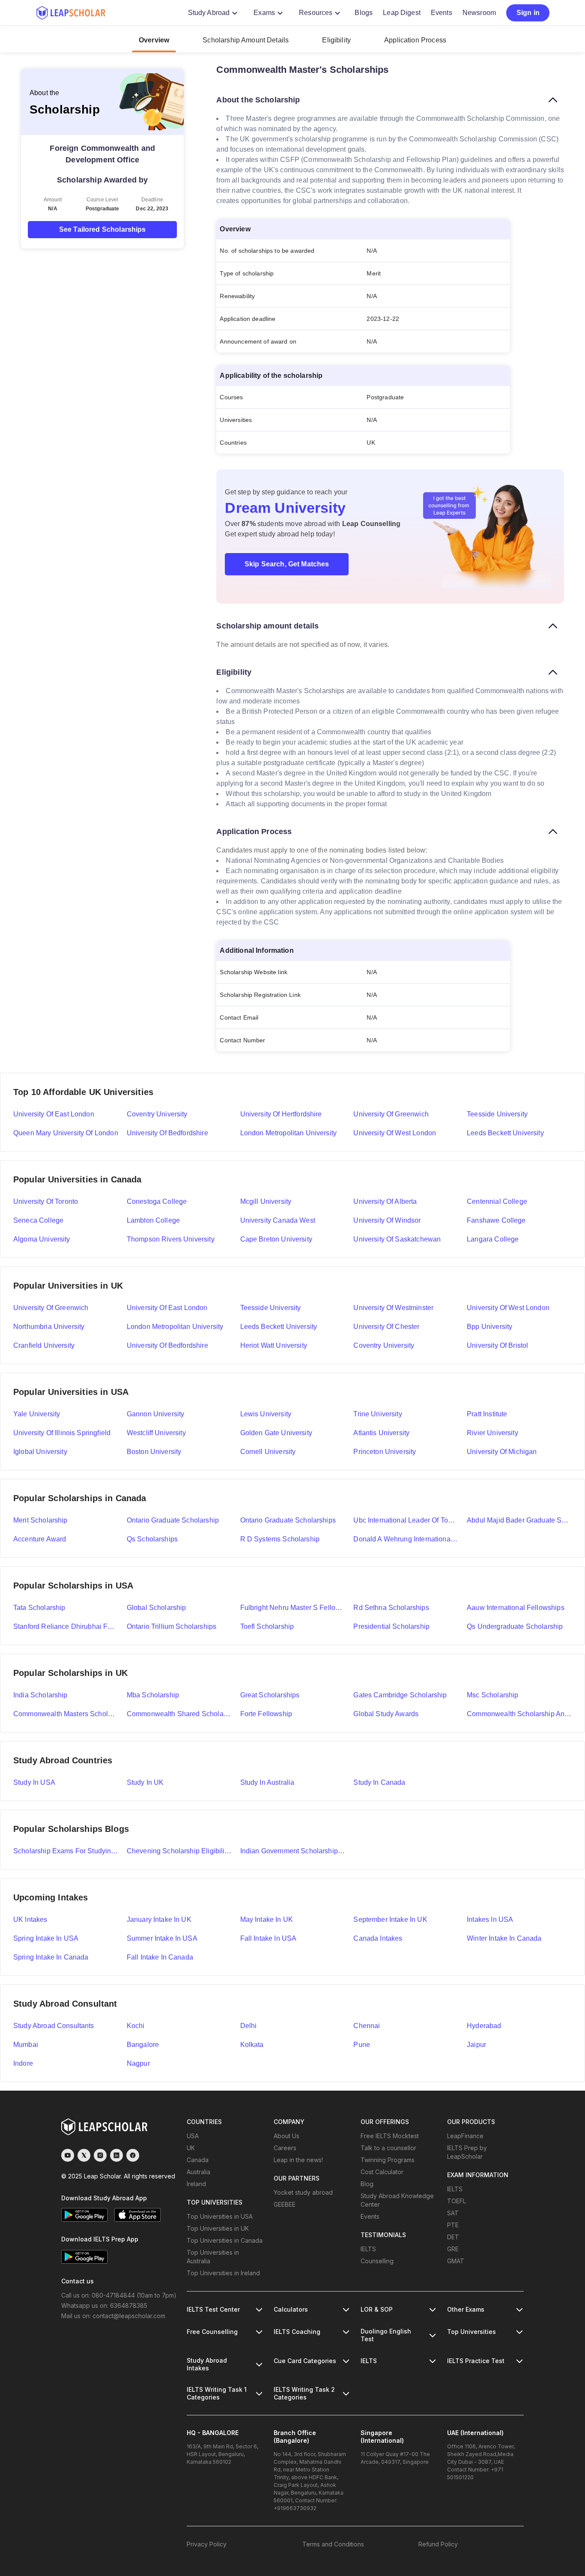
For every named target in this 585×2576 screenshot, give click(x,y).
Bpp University (489, 1327)
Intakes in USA (490, 1919)
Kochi (136, 2026)
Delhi (249, 2026)
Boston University (154, 1452)
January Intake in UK (159, 1919)
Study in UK (145, 1782)
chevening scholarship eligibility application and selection (179, 1851)
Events (442, 13)
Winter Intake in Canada (504, 1938)
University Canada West (278, 1220)
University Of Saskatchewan (397, 1239)
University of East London (54, 1114)
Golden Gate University (276, 1433)
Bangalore (143, 2045)
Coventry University (157, 1114)
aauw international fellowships (516, 1608)
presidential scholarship (391, 1626)
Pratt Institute (487, 1414)
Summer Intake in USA (162, 1938)
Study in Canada (379, 1782)
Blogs (364, 13)
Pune (362, 2045)
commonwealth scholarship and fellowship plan (519, 1714)
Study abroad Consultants (54, 2026)
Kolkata (252, 2045)
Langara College (493, 1239)
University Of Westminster (393, 1308)
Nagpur (138, 2063)
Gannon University (156, 1414)
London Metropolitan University (289, 1133)
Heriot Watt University (274, 1345)
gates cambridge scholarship (400, 1695)
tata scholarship (39, 1608)
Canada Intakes (378, 1938)
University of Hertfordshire (281, 1114)
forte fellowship (266, 1714)
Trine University (378, 1414)
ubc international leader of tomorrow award (406, 1520)
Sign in (528, 13)
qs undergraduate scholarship (515, 1626)
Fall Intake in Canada (160, 1957)
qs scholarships (152, 1539)
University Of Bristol (497, 1345)
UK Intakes (30, 1919)
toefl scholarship (267, 1626)
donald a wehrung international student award (406, 1539)
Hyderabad (484, 2026)
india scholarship (40, 1695)
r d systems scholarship (280, 1539)
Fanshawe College (496, 1220)
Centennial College (497, 1201)
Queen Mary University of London (66, 1133)
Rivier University (492, 1433)
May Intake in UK (267, 1919)
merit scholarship (40, 1520)
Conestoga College (157, 1201)
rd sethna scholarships (391, 1608)
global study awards (386, 1714)
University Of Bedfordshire (167, 1345)
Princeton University (385, 1452)
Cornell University (268, 1452)
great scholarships (270, 1695)
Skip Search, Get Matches (287, 564)
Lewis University (266, 1414)
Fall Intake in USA (269, 1938)
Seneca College (38, 1220)
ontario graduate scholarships (288, 1520)
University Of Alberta (385, 1201)
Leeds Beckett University (505, 1133)
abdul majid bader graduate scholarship (519, 1520)
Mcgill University (266, 1201)
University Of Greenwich (51, 1308)
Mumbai (26, 2045)
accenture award (40, 1539)
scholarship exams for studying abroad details (66, 1851)
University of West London (395, 1133)
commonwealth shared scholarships (179, 1714)
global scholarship (157, 1608)
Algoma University (42, 1239)
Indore (23, 2063)
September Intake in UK (390, 1919)
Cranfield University (44, 1345)
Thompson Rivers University (171, 1239)
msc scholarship (492, 1695)
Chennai (367, 2026)
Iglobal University (40, 1452)
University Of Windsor (387, 1220)
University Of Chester (386, 1327)
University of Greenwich (391, 1114)
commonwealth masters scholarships (66, 1714)
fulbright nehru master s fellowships (293, 1608)
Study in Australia (267, 1782)
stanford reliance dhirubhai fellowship (66, 1626)
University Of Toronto (46, 1201)
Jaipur (476, 2045)
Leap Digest (402, 13)
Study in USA (34, 1782)
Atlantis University (381, 1433)
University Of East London (167, 1308)
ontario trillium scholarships (172, 1626)
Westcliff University (156, 1433)
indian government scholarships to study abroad (293, 1851)
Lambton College (153, 1220)
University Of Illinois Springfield (62, 1433)
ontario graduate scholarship (173, 1520)
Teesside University (497, 1114)
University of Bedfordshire (167, 1133)
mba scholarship (153, 1695)
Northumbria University (49, 1327)
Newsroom (479, 13)
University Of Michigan (502, 1452)
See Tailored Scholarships (103, 229)
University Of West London (508, 1308)
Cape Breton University (276, 1239)
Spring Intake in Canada (51, 1957)
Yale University (37, 1414)
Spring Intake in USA (46, 1938)
